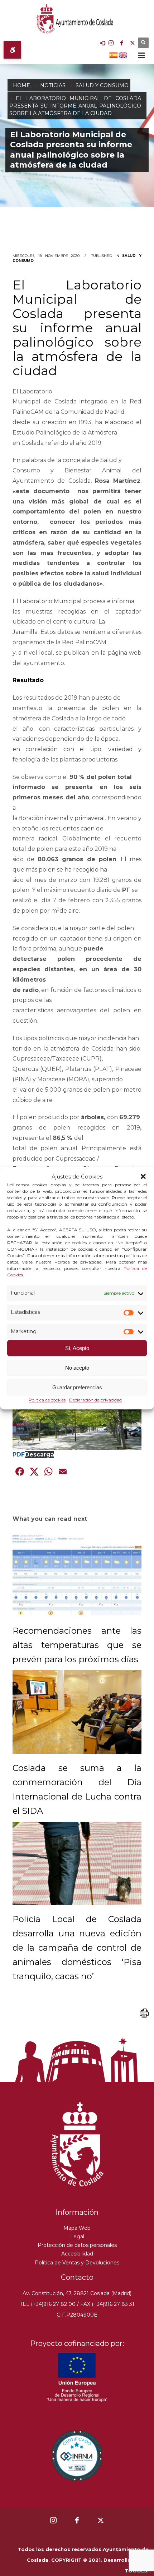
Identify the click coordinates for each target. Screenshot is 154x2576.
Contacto (77, 2277)
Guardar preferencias (77, 1387)
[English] (123, 54)
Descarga (39, 1455)
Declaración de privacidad (95, 1400)
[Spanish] (114, 54)
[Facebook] (122, 43)
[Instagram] (111, 43)
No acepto (77, 1368)
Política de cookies (47, 1400)
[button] (143, 1177)
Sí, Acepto (77, 1348)
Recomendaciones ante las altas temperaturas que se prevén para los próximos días (77, 1645)
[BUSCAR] (143, 43)
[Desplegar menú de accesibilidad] (12, 50)
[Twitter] (133, 43)
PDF (19, 1455)
